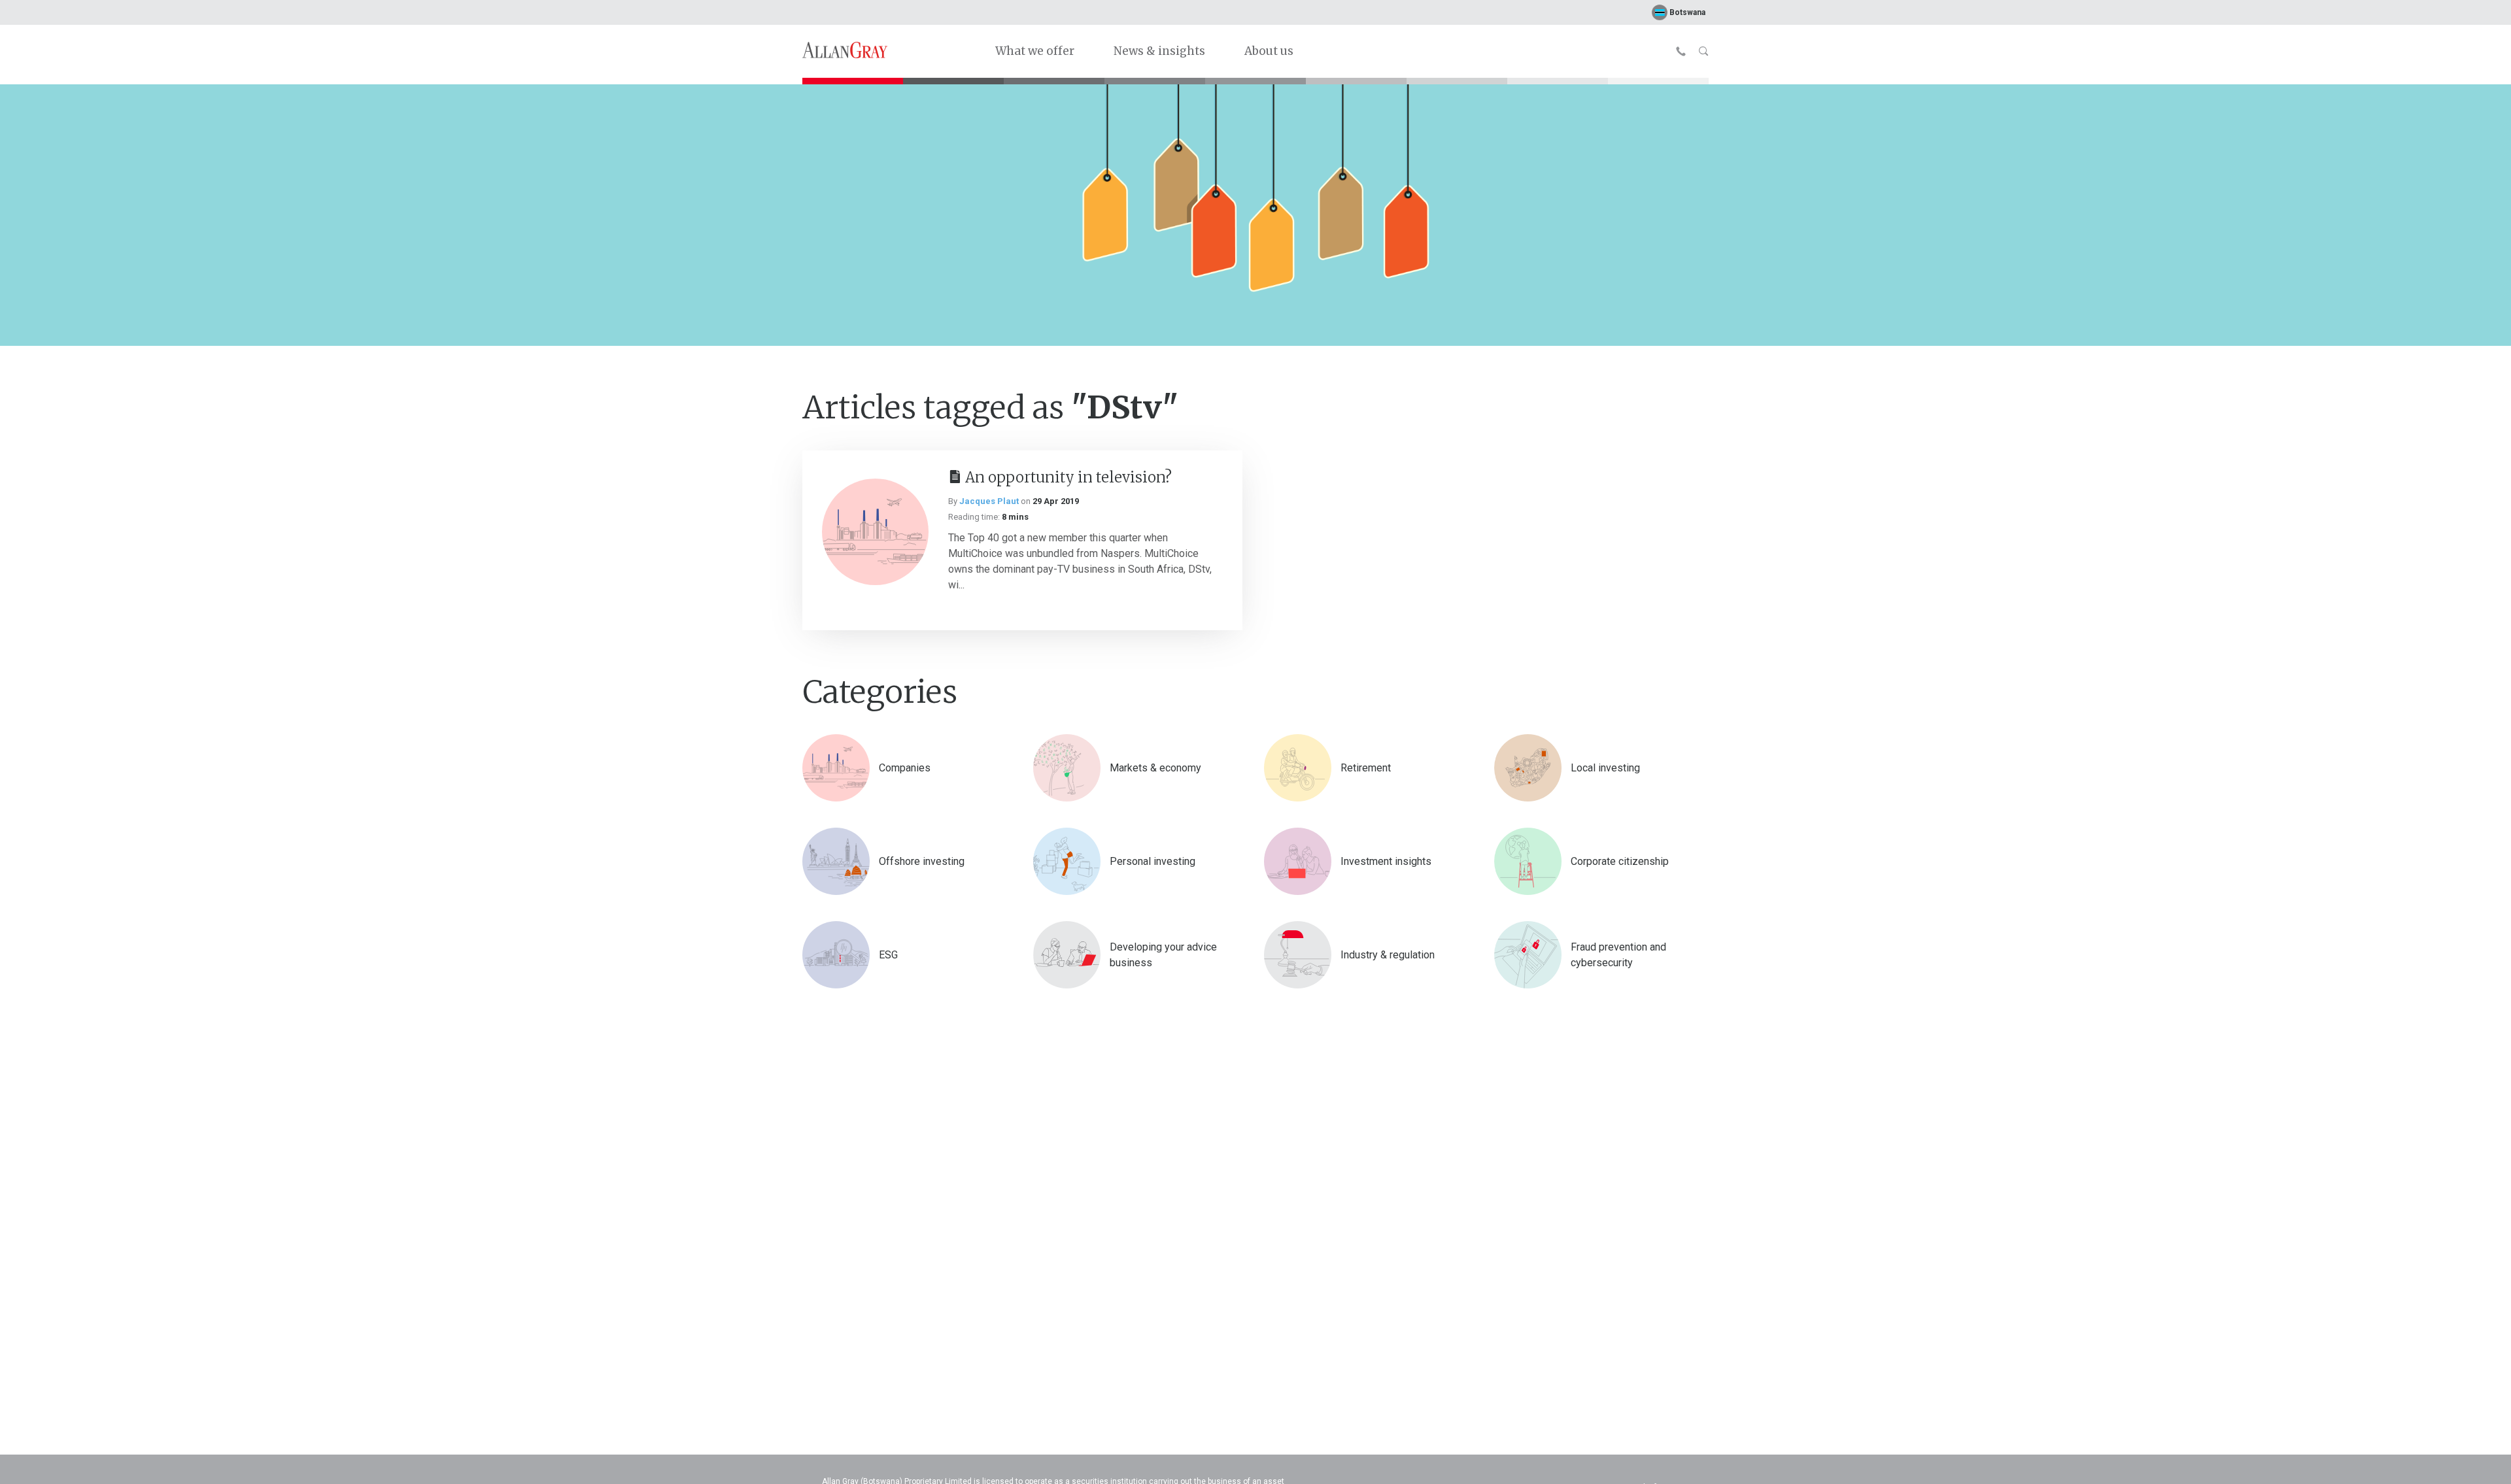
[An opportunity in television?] (875, 532)
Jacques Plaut (989, 501)
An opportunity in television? (1068, 477)
